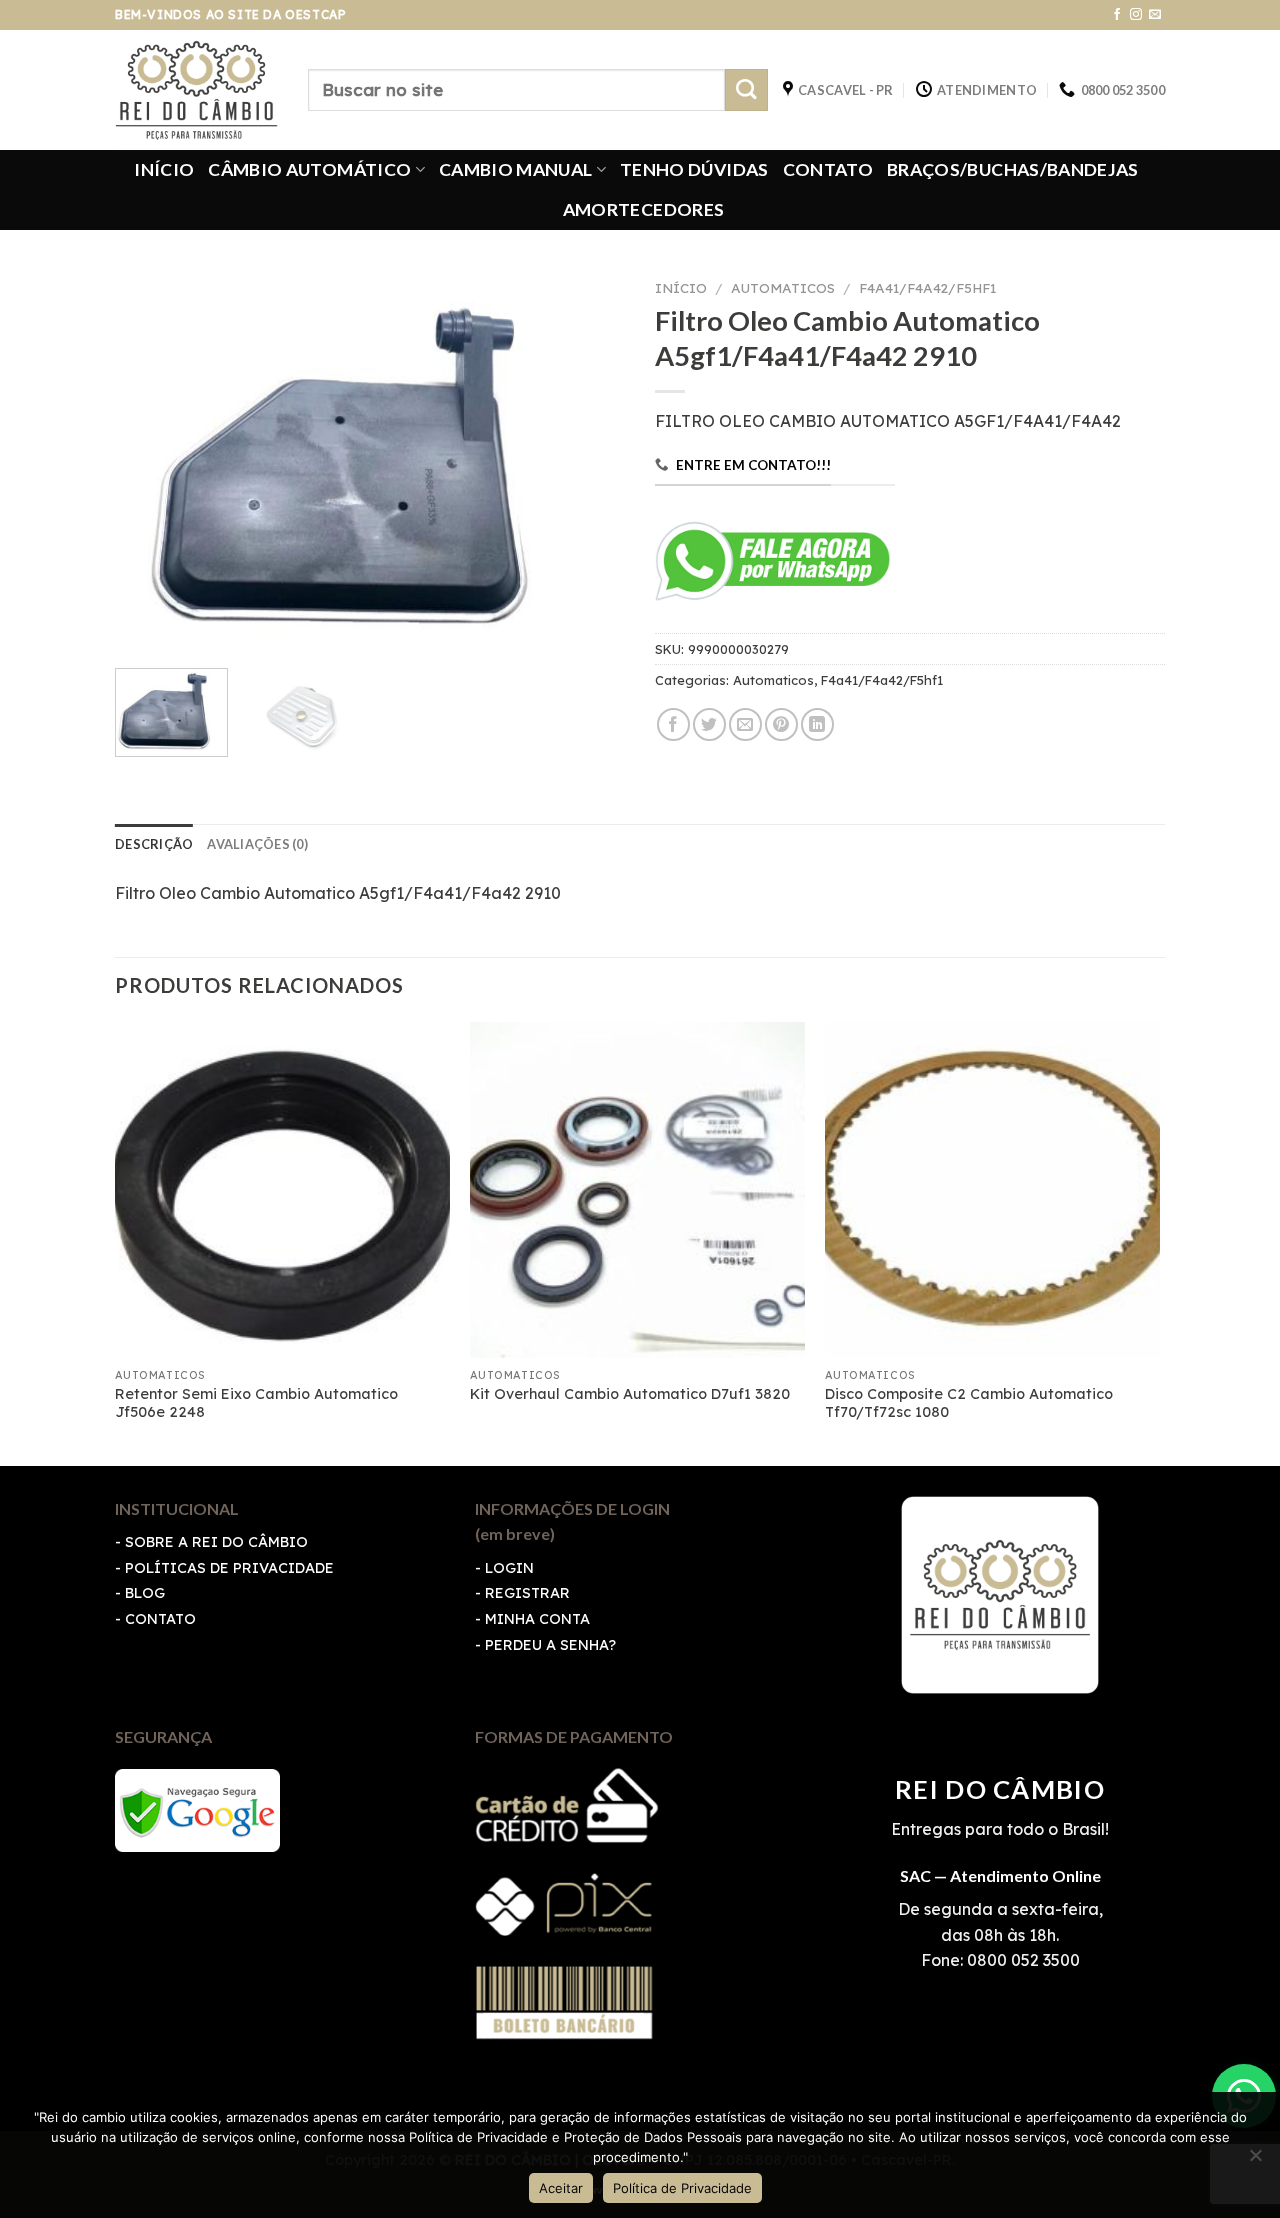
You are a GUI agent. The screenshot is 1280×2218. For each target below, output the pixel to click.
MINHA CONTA (537, 1619)
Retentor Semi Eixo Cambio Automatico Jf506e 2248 (256, 1403)
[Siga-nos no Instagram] (1136, 15)
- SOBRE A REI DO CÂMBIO (211, 1542)
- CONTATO (155, 1619)
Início (681, 287)
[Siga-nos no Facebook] (1117, 15)
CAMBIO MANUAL (516, 169)
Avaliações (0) (257, 844)
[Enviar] (746, 90)
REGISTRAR (527, 1593)
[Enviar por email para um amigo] (745, 724)
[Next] (590, 461)
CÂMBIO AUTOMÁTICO (309, 169)
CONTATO (828, 169)
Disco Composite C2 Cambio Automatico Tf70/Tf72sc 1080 (969, 1403)
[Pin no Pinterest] (781, 724)
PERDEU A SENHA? (550, 1645)
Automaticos (783, 287)
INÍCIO (164, 169)
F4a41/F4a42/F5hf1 (927, 287)
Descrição (154, 844)
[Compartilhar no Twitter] (709, 724)
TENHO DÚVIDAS (694, 169)
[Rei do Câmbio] (196, 90)
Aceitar (561, 2188)
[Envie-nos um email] (1155, 15)
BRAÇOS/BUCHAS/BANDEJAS (1013, 169)
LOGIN (509, 1568)
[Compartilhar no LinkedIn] (817, 724)
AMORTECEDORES (644, 209)
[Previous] (150, 461)
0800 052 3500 (1021, 1960)
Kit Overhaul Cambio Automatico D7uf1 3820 (630, 1394)
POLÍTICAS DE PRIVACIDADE (229, 1568)
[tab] (154, 844)
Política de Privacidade (682, 2188)
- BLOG (140, 1593)
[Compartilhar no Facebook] (673, 724)
